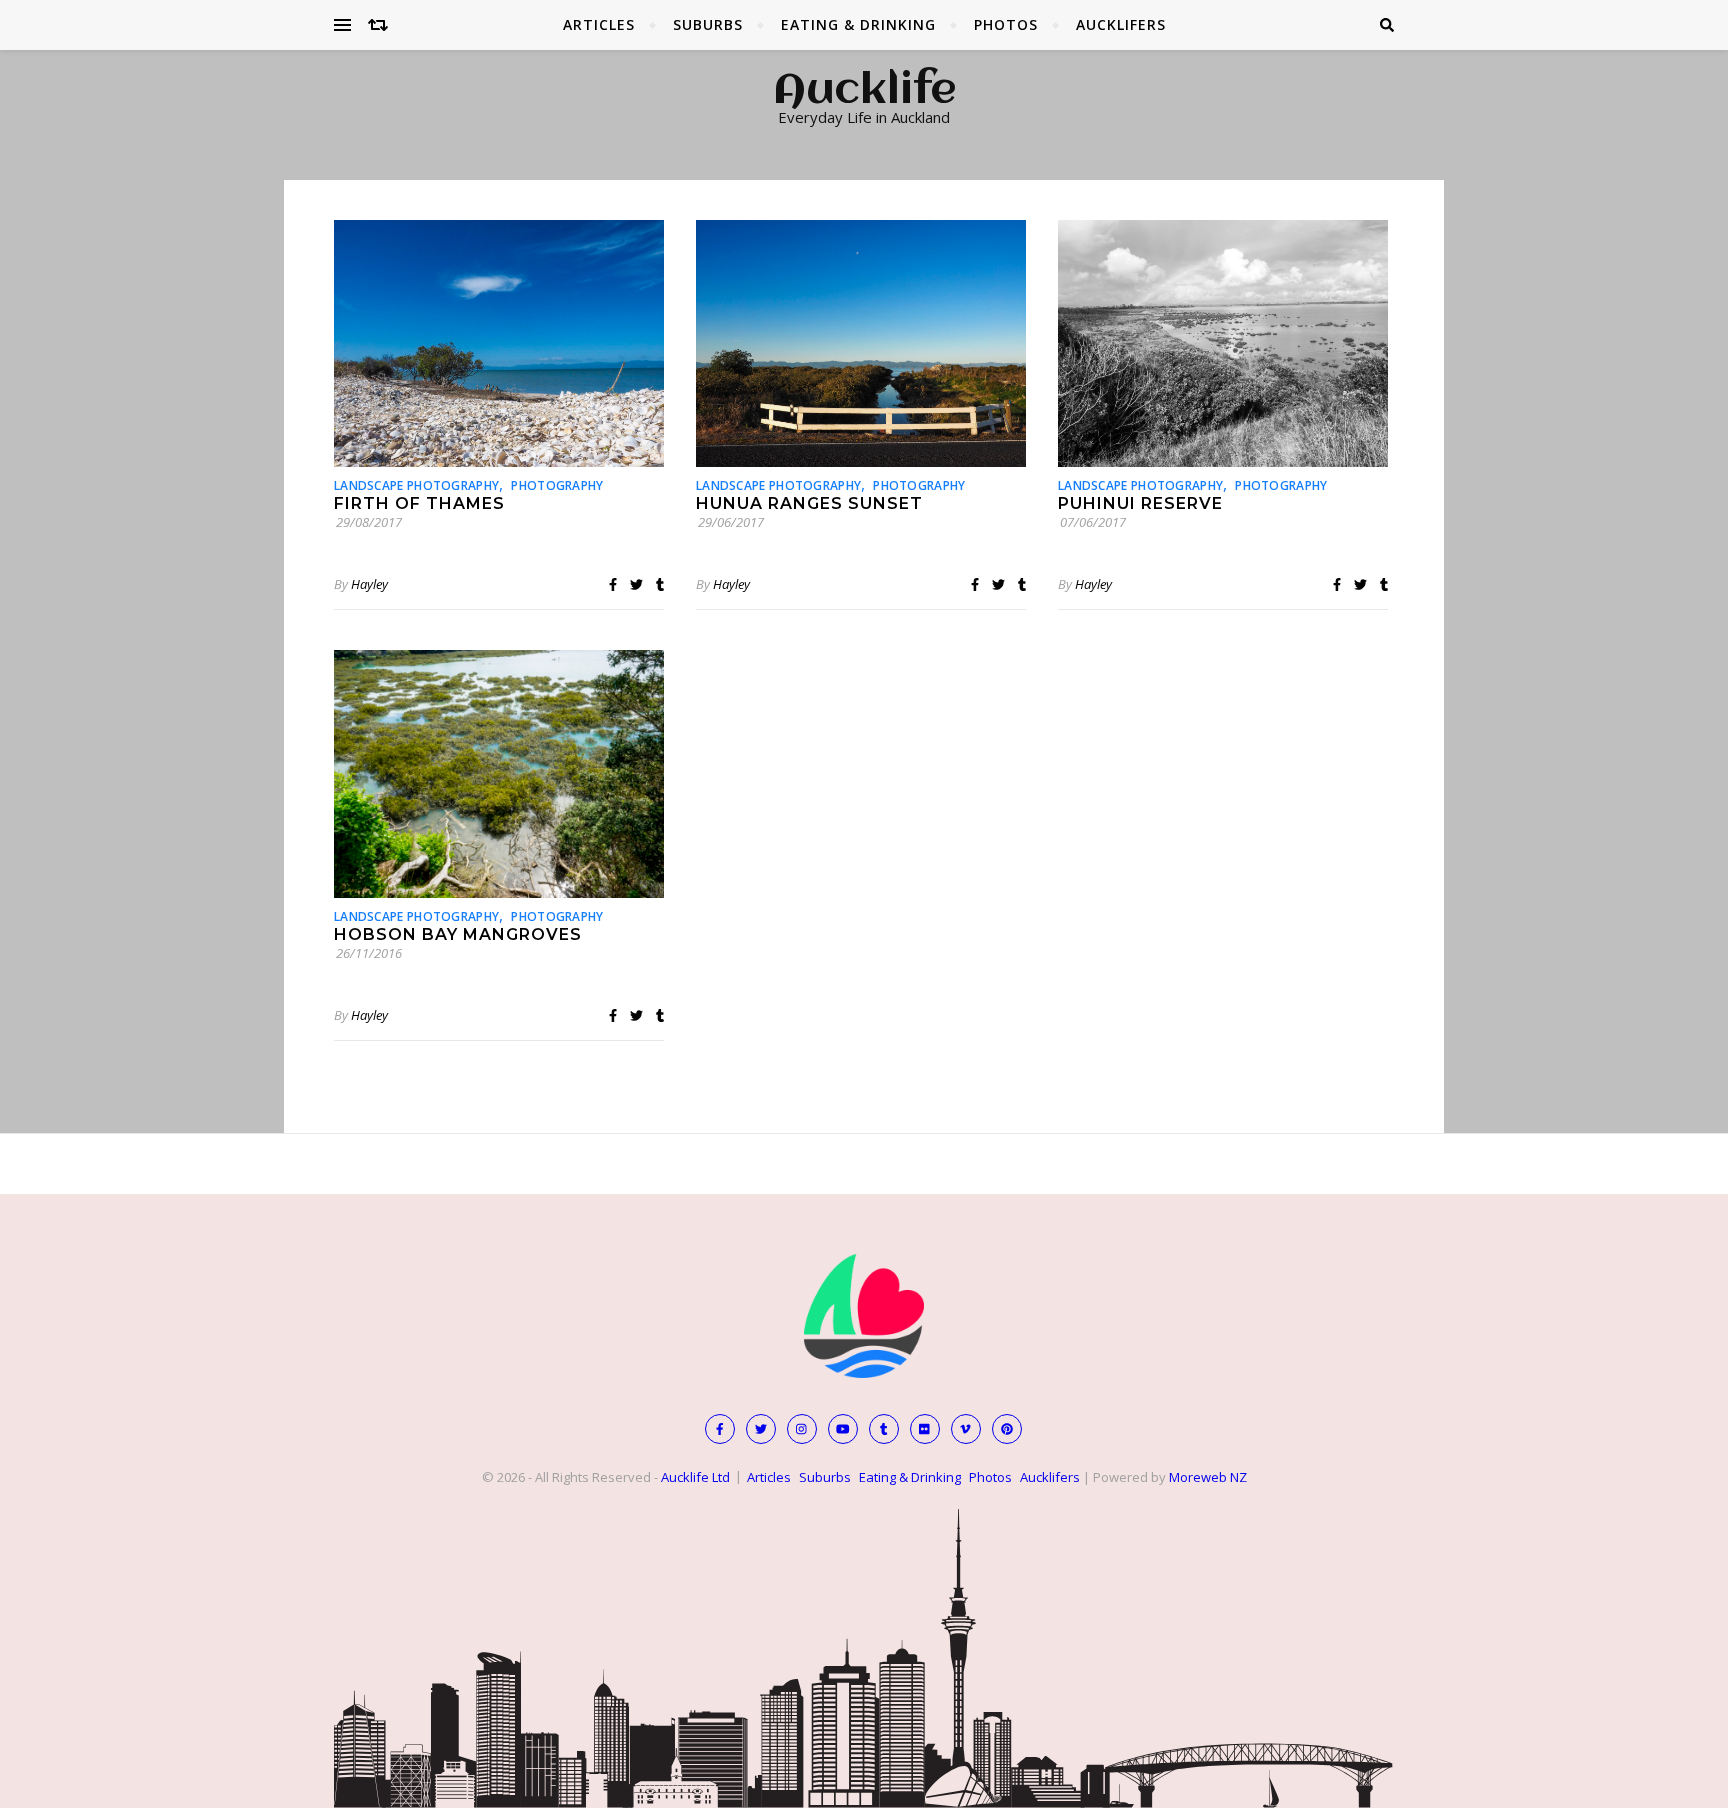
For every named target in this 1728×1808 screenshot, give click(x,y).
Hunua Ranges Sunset (809, 503)
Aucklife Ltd (695, 1477)
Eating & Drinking (858, 24)
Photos (1006, 24)
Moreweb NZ (1208, 1477)
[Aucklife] (864, 1316)
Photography (557, 485)
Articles (599, 24)
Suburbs (708, 24)
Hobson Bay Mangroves (458, 934)
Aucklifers (1121, 24)
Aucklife (864, 92)
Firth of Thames (419, 503)
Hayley (369, 584)
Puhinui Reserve (1140, 503)
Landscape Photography (416, 485)
